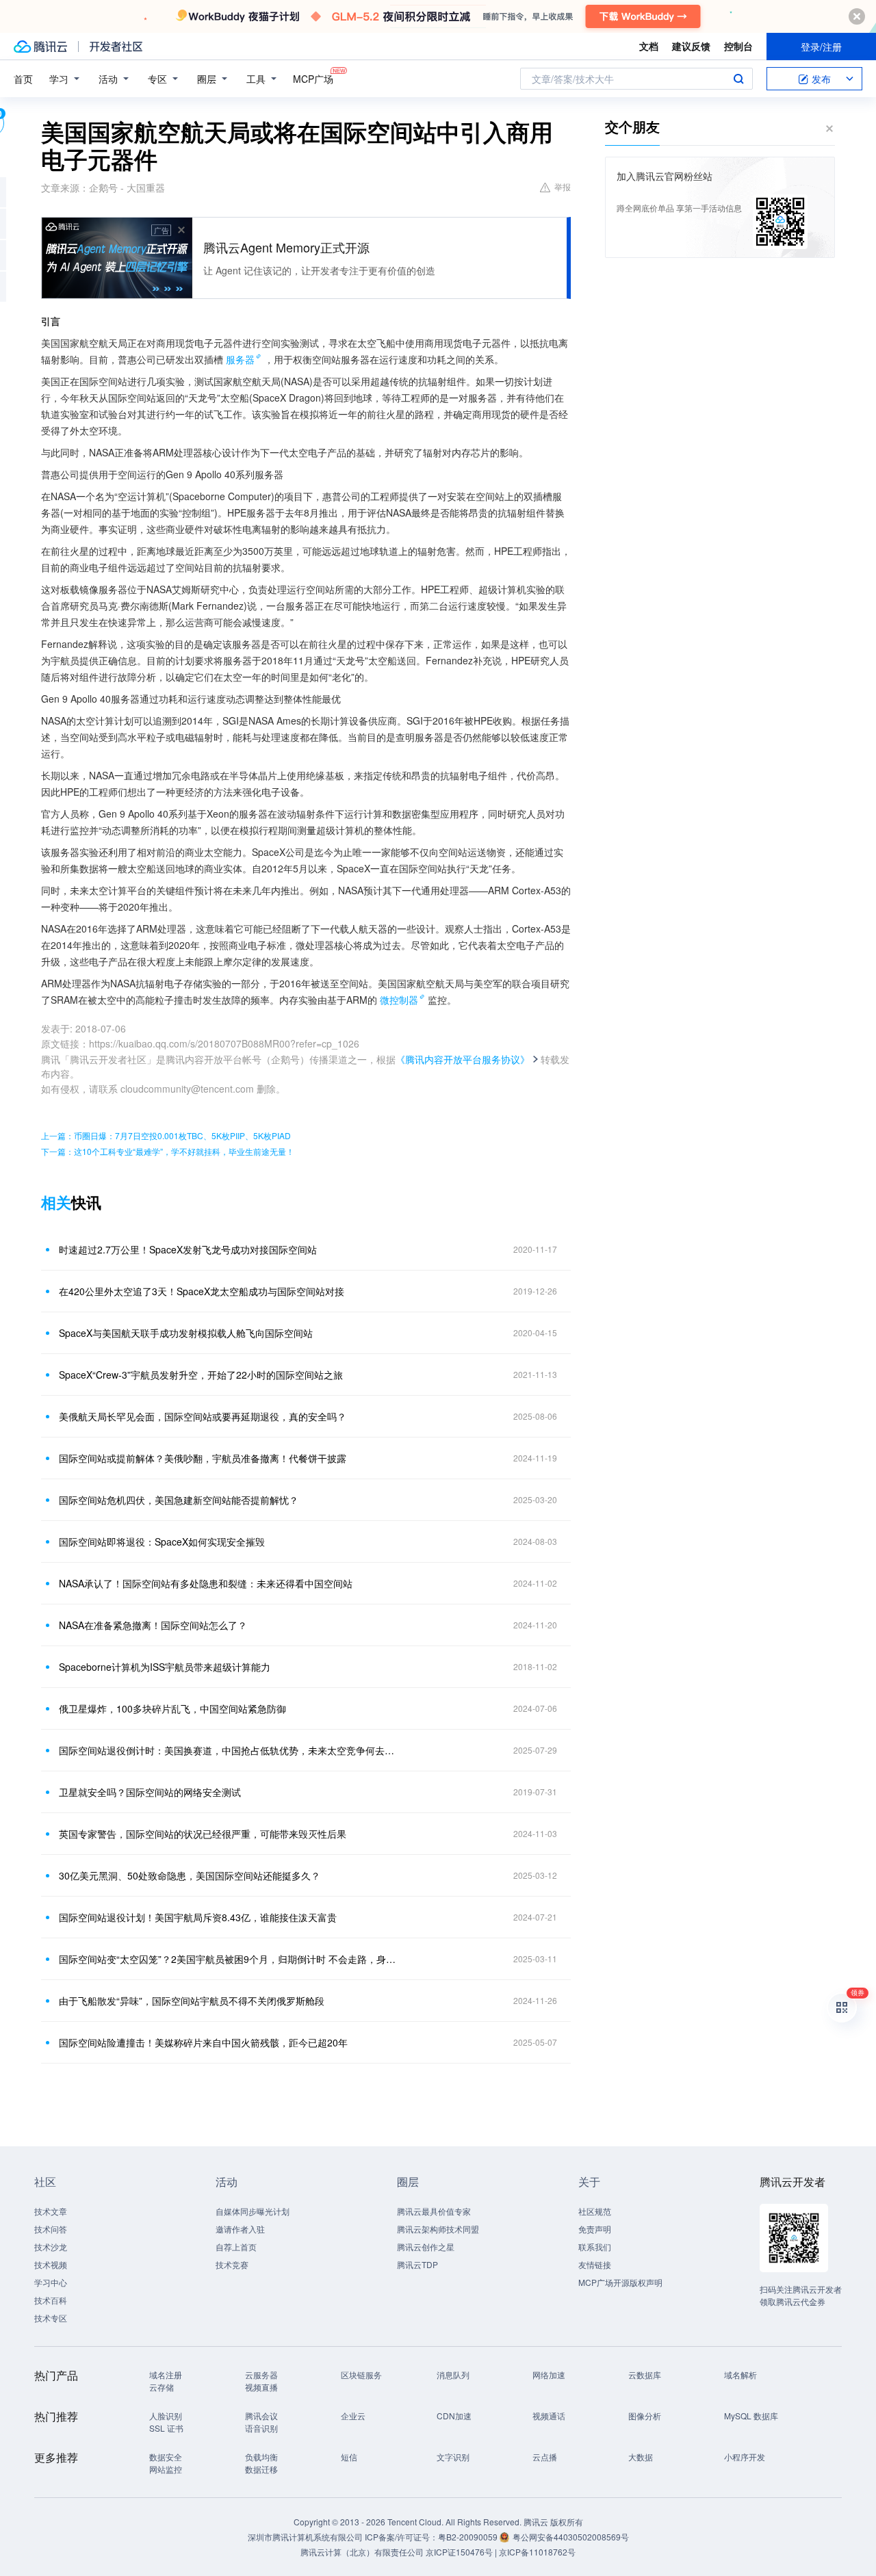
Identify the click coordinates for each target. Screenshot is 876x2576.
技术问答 (51, 2229)
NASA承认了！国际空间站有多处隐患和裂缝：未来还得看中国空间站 (206, 1583)
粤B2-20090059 (469, 2537)
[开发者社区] (116, 47)
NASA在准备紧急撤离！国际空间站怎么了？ (153, 1625)
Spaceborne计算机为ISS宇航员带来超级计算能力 (165, 1667)
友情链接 (595, 2264)
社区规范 (595, 2211)
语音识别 (261, 2428)
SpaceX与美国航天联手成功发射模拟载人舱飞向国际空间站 (186, 1333)
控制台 (738, 46)
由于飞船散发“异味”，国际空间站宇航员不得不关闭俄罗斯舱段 (192, 2001)
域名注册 (166, 2375)
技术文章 (51, 2211)
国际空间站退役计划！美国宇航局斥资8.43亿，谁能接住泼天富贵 (198, 1917)
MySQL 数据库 (751, 2416)
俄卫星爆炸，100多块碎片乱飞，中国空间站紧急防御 (172, 1708)
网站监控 (166, 2469)
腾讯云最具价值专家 (434, 2211)
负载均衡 (261, 2457)
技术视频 (51, 2264)
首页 (23, 79)
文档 (649, 46)
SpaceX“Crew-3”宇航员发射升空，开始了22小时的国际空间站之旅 (201, 1375)
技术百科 (51, 2300)
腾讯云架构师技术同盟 (438, 2229)
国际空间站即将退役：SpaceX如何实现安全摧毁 (162, 1541)
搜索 (738, 79)
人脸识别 (166, 2416)
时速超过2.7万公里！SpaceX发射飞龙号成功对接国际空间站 (188, 1249)
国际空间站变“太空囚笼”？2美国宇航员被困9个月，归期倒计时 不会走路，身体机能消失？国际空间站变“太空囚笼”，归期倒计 (229, 1959)
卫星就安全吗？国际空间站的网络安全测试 (150, 1792)
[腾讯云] (40, 47)
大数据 (641, 2457)
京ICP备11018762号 (537, 2552)
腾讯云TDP (417, 2264)
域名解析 (740, 2375)
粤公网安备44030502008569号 (571, 2537)
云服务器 (261, 2375)
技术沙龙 (51, 2247)
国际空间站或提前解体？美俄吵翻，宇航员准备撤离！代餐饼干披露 (203, 1458)
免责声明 (595, 2229)
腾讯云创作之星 (426, 2247)
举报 (563, 186)
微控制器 (399, 1000)
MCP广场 (313, 79)
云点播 (545, 2457)
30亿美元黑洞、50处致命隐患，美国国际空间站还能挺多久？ (190, 1875)
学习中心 (51, 2282)
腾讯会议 (261, 2416)
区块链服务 (361, 2375)
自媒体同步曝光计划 (253, 2211)
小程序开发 (745, 2457)
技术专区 (51, 2318)
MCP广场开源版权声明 (620, 2282)
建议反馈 (691, 46)
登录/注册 (821, 47)
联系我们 (595, 2247)
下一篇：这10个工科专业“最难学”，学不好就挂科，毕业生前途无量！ (168, 1151)
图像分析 (645, 2416)
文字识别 (453, 2457)
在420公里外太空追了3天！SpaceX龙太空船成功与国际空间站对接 (202, 1291)
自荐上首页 (236, 2247)
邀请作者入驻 (240, 2229)
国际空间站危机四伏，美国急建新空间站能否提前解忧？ (179, 1500)
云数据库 (645, 2375)
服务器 (240, 359)
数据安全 (166, 2457)
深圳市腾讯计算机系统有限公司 (305, 2537)
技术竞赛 (232, 2264)
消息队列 (453, 2375)
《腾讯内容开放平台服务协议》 (463, 1059)
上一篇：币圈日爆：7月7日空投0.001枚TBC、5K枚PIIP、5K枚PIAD (166, 1135)
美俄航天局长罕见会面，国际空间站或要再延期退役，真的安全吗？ (203, 1416)
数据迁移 (261, 2469)
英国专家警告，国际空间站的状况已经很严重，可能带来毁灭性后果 (203, 1834)
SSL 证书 (166, 2428)
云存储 (162, 2387)
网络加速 (549, 2375)
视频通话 (549, 2416)
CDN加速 (454, 2416)
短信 (349, 2457)
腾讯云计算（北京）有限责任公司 (362, 2552)
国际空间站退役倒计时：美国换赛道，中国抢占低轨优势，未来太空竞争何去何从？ (229, 1750)
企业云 (353, 2416)
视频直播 (261, 2387)
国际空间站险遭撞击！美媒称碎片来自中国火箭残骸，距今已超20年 (203, 2042)
